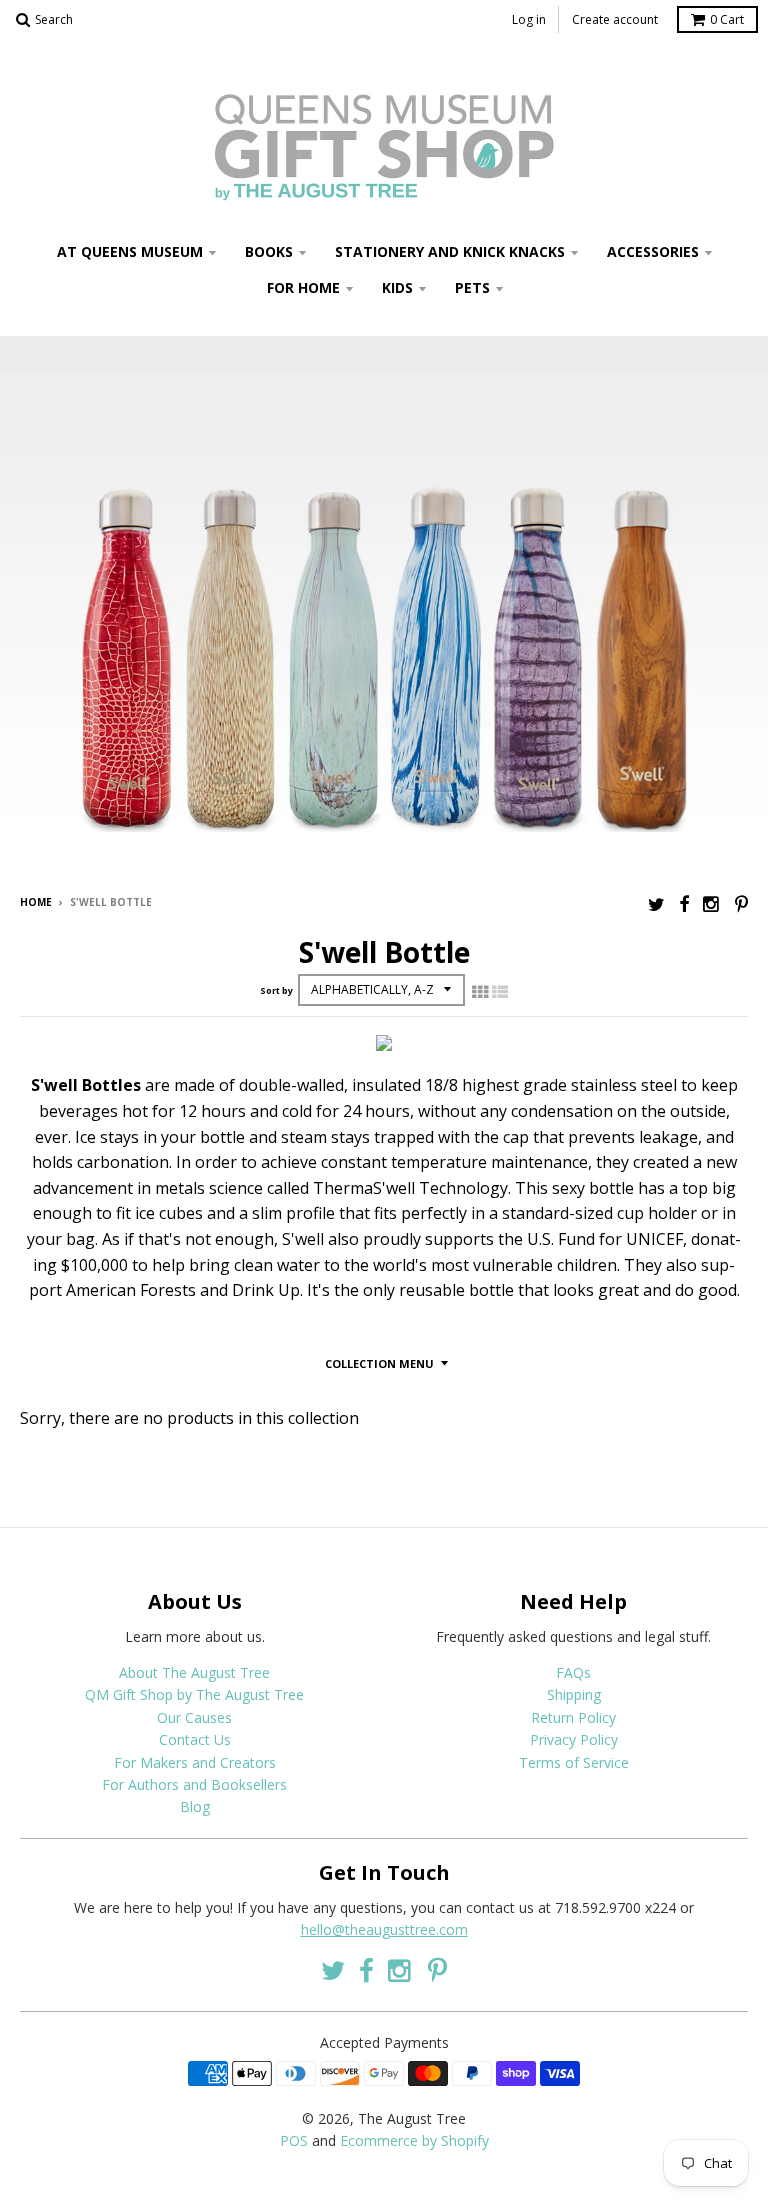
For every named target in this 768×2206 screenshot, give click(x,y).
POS (294, 2140)
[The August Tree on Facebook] (684, 903)
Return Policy (573, 1717)
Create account (615, 19)
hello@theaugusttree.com (384, 1929)
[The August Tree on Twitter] (656, 903)
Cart (727, 19)
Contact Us (195, 1739)
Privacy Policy (574, 1739)
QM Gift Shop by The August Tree (194, 1694)
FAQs (573, 1672)
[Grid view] (480, 992)
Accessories (653, 251)
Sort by (276, 990)
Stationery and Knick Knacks (450, 251)
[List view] (500, 992)
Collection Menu (379, 1363)
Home (36, 902)
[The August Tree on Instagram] (712, 903)
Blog (195, 1806)
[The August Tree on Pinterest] (741, 903)
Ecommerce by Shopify (414, 2140)
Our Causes (194, 1717)
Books (269, 251)
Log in (529, 19)
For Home (303, 287)
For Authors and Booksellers (194, 1784)
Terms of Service (574, 1762)
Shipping (574, 1694)
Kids (397, 287)
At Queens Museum (130, 251)
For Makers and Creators (195, 1762)
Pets (472, 287)
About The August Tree (194, 1672)
